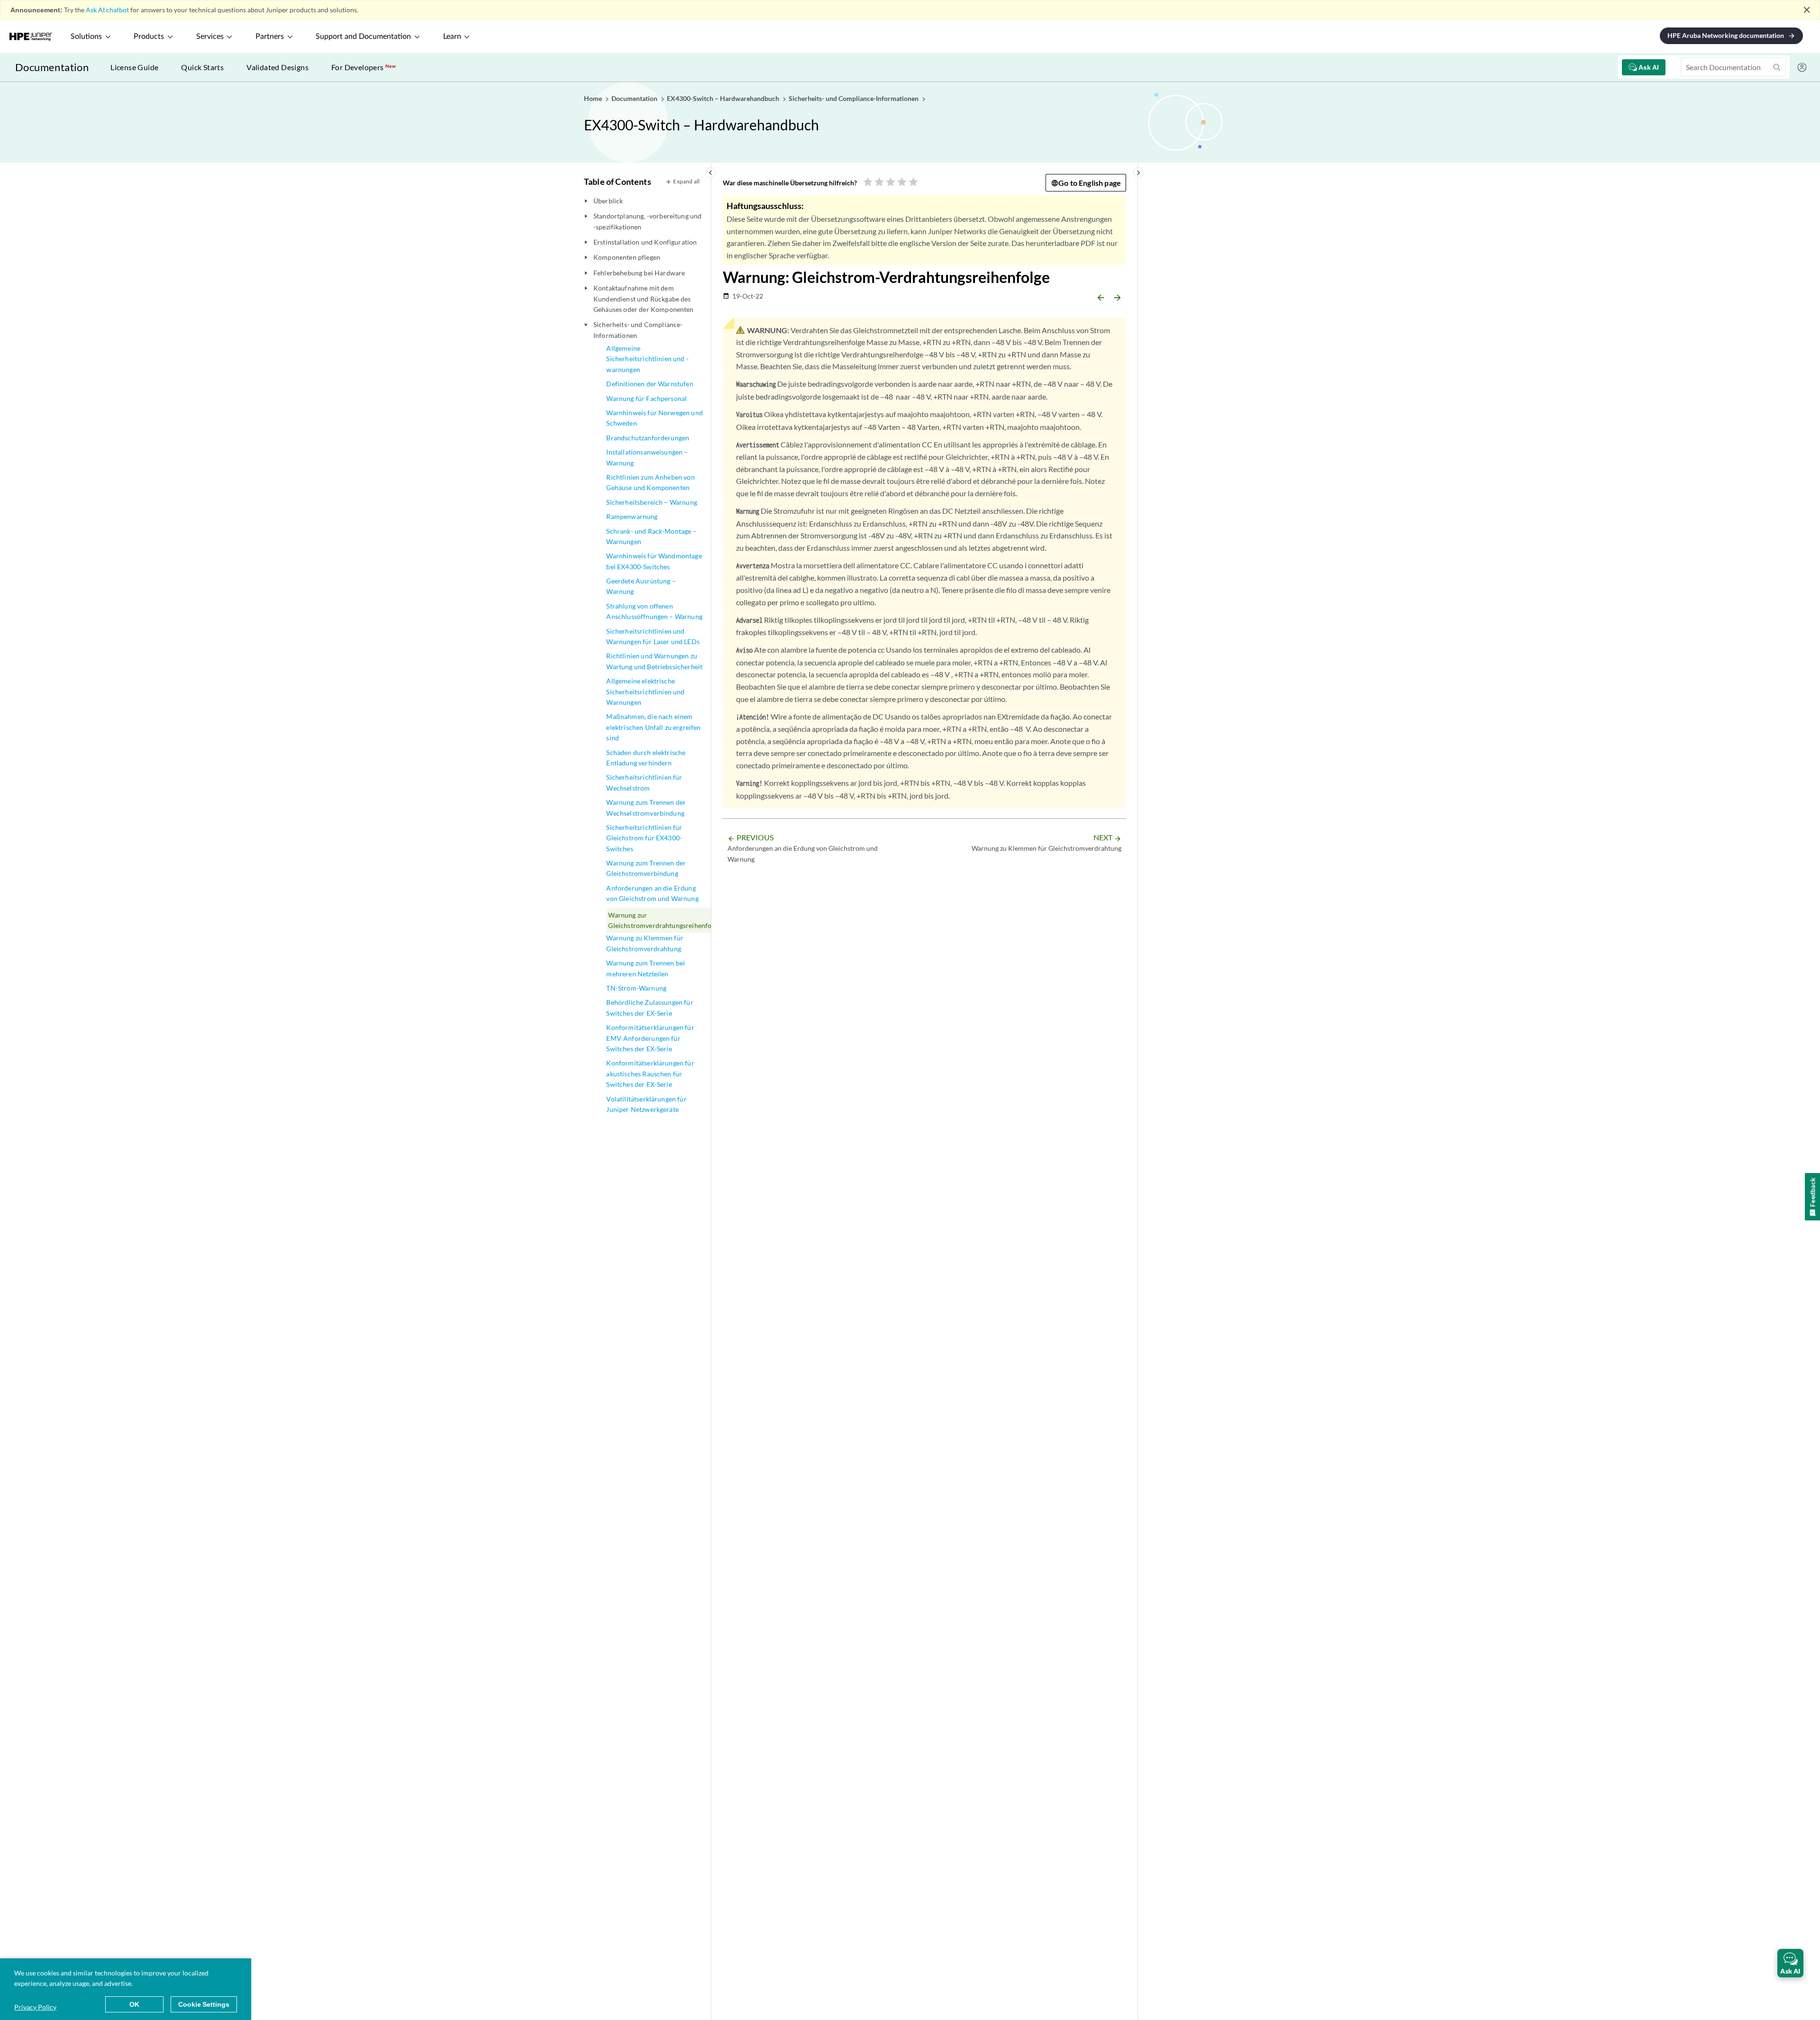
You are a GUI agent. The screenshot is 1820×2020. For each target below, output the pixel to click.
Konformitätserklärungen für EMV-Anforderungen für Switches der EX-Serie (650, 1038)
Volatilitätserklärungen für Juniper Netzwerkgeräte (646, 1104)
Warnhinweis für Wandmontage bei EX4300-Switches (654, 561)
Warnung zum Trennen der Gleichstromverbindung (646, 868)
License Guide (134, 67)
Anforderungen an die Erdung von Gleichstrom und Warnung (652, 893)
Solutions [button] (86, 36)
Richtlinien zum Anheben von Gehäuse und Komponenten (650, 482)
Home (594, 98)
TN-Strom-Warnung (636, 988)
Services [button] (210, 36)
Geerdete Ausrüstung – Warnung (641, 586)
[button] (1790, 1963)
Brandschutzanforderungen (648, 438)
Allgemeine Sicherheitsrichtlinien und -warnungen (647, 359)
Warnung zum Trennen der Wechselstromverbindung (646, 807)
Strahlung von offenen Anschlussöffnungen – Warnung (654, 611)
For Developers (364, 67)
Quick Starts (202, 67)
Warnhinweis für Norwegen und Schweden (654, 418)
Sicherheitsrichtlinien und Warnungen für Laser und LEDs (653, 636)
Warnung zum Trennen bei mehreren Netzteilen (646, 968)
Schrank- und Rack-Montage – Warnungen (651, 536)
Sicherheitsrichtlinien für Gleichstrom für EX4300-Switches (644, 838)
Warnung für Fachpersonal (646, 398)
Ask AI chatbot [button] (107, 10)
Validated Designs (278, 67)
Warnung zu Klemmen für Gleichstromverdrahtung (645, 943)
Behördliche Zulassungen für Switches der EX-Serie (650, 1007)
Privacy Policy (35, 2007)
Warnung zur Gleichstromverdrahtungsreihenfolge (664, 920)
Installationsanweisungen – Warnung (647, 457)
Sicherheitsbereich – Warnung (651, 502)
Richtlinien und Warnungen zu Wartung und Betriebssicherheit (654, 661)
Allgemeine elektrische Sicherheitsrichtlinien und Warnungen (645, 692)
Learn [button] (452, 36)
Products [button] (149, 36)
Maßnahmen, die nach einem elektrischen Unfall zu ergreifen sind (653, 727)
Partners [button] (270, 36)
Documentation (52, 67)
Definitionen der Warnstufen (650, 384)
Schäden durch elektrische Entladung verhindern (646, 758)
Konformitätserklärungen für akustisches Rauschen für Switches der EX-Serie (650, 1074)
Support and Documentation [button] (363, 36)
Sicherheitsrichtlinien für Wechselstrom (644, 782)
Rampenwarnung (632, 516)
